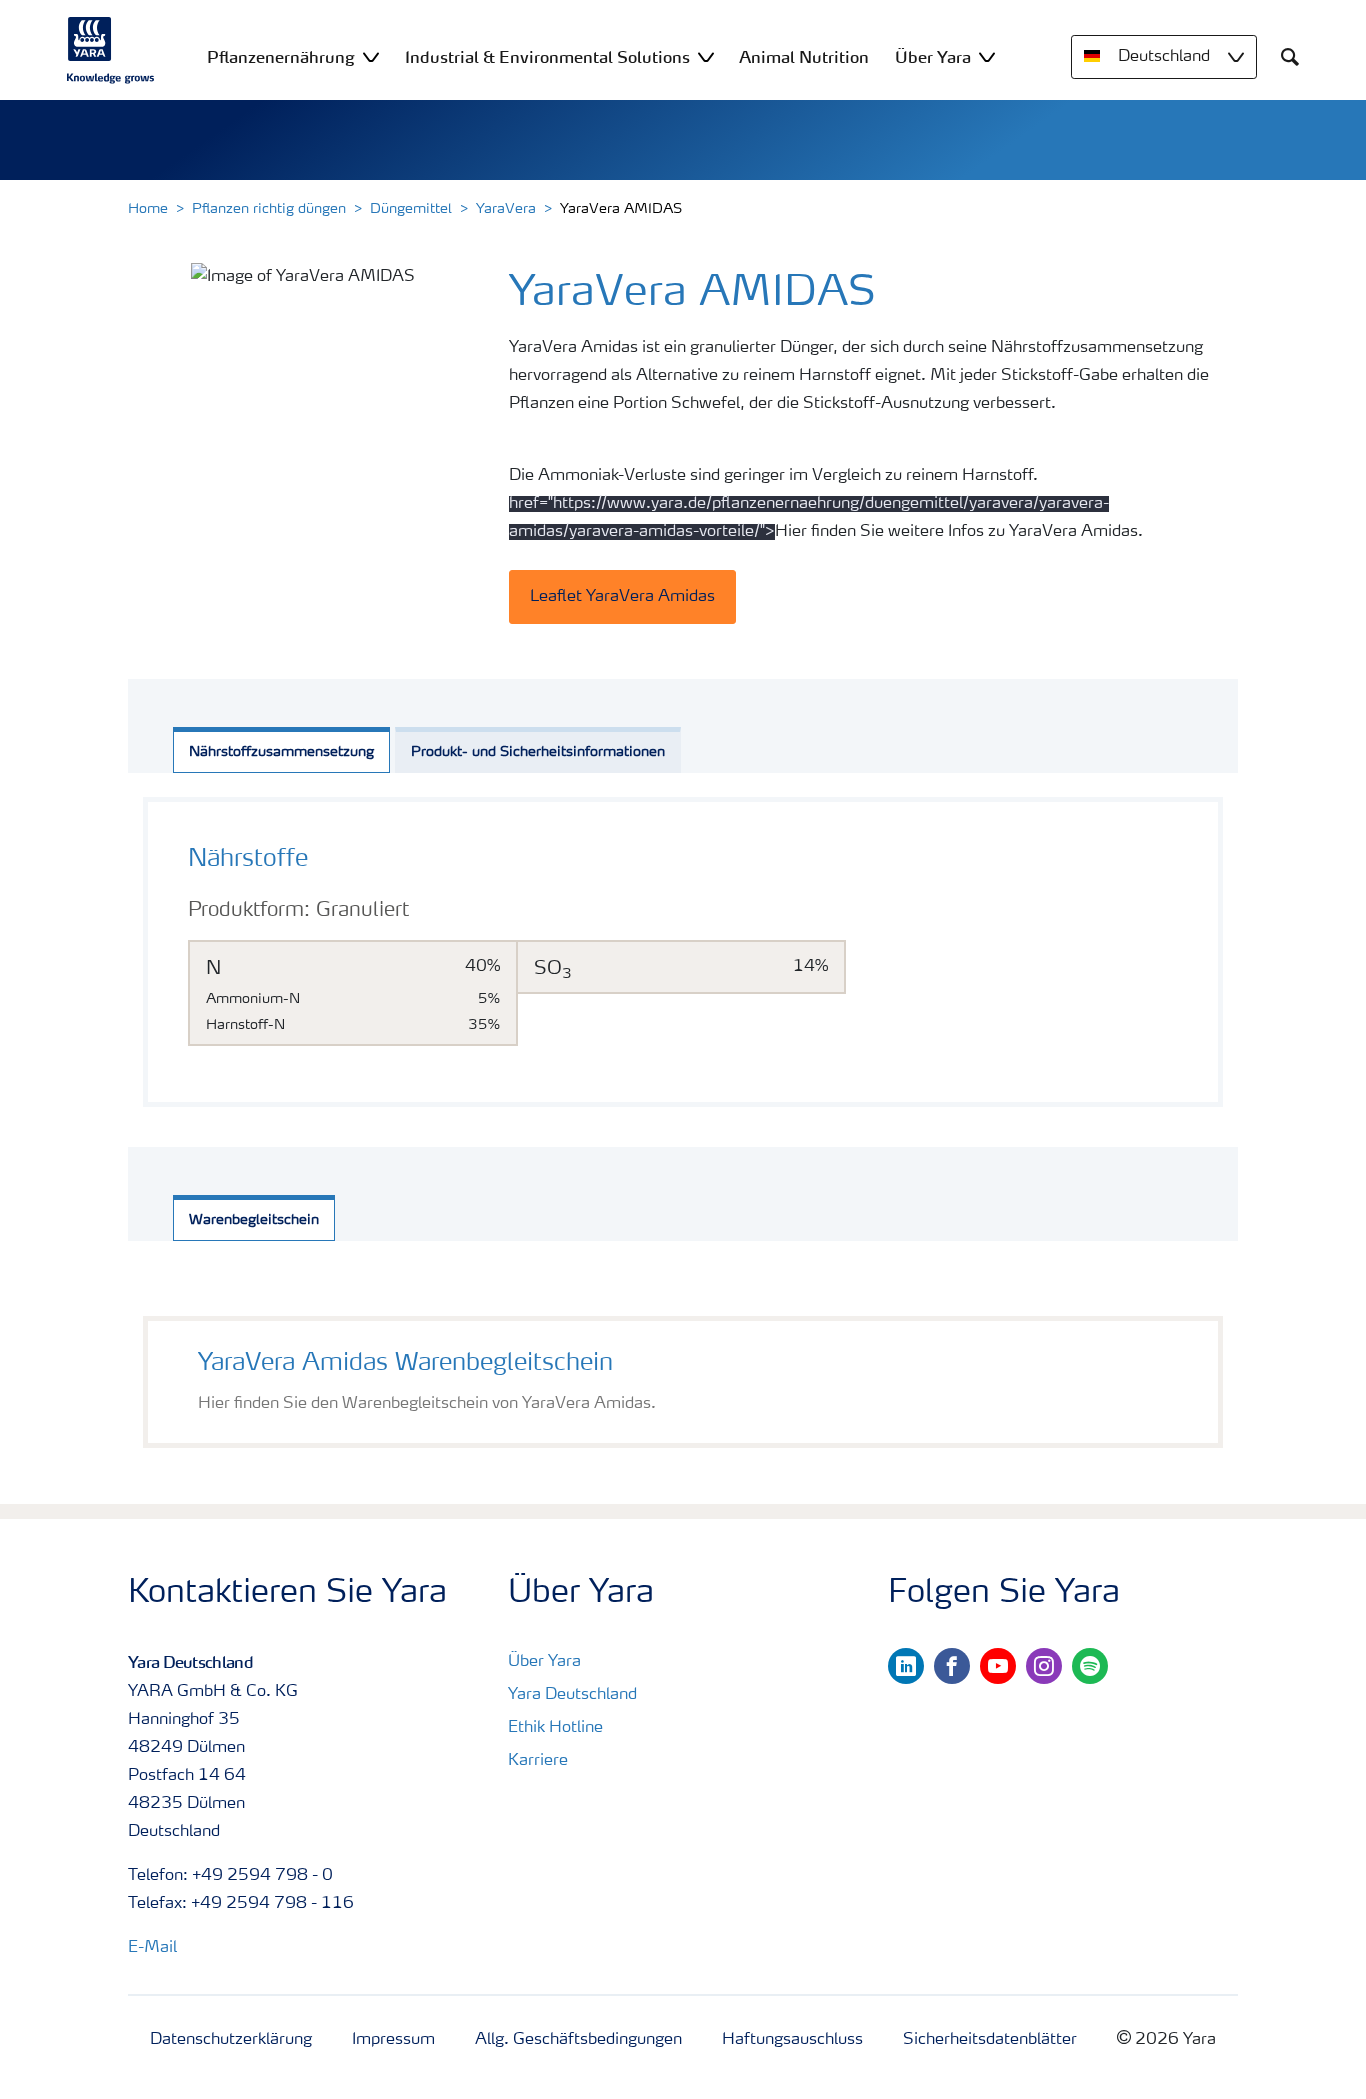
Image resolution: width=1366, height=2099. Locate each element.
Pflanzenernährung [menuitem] (281, 57)
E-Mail (152, 1948)
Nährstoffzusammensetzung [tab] (281, 752)
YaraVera (506, 209)
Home (148, 209)
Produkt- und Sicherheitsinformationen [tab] (538, 752)
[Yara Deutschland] (111, 50)
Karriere (538, 1761)
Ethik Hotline (555, 1728)
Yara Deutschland (572, 1695)
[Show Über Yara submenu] (987, 56)
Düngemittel (411, 209)
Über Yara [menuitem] (933, 57)
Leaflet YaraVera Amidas (622, 597)
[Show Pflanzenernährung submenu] (371, 56)
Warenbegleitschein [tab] (254, 1220)
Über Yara (544, 1662)
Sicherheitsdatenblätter (990, 2040)
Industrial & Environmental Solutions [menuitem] (547, 57)
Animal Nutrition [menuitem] (804, 57)
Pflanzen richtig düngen (269, 209)
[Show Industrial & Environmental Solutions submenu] (706, 56)
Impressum (393, 2040)
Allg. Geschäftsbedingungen (578, 2040)
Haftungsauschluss (792, 2040)
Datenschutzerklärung (231, 2040)
